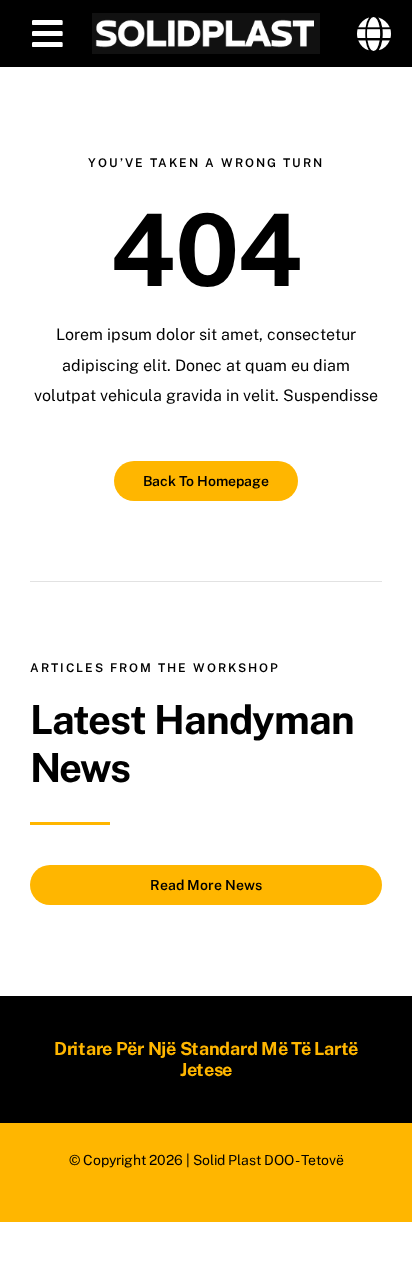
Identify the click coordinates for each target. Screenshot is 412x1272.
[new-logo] (206, 20)
